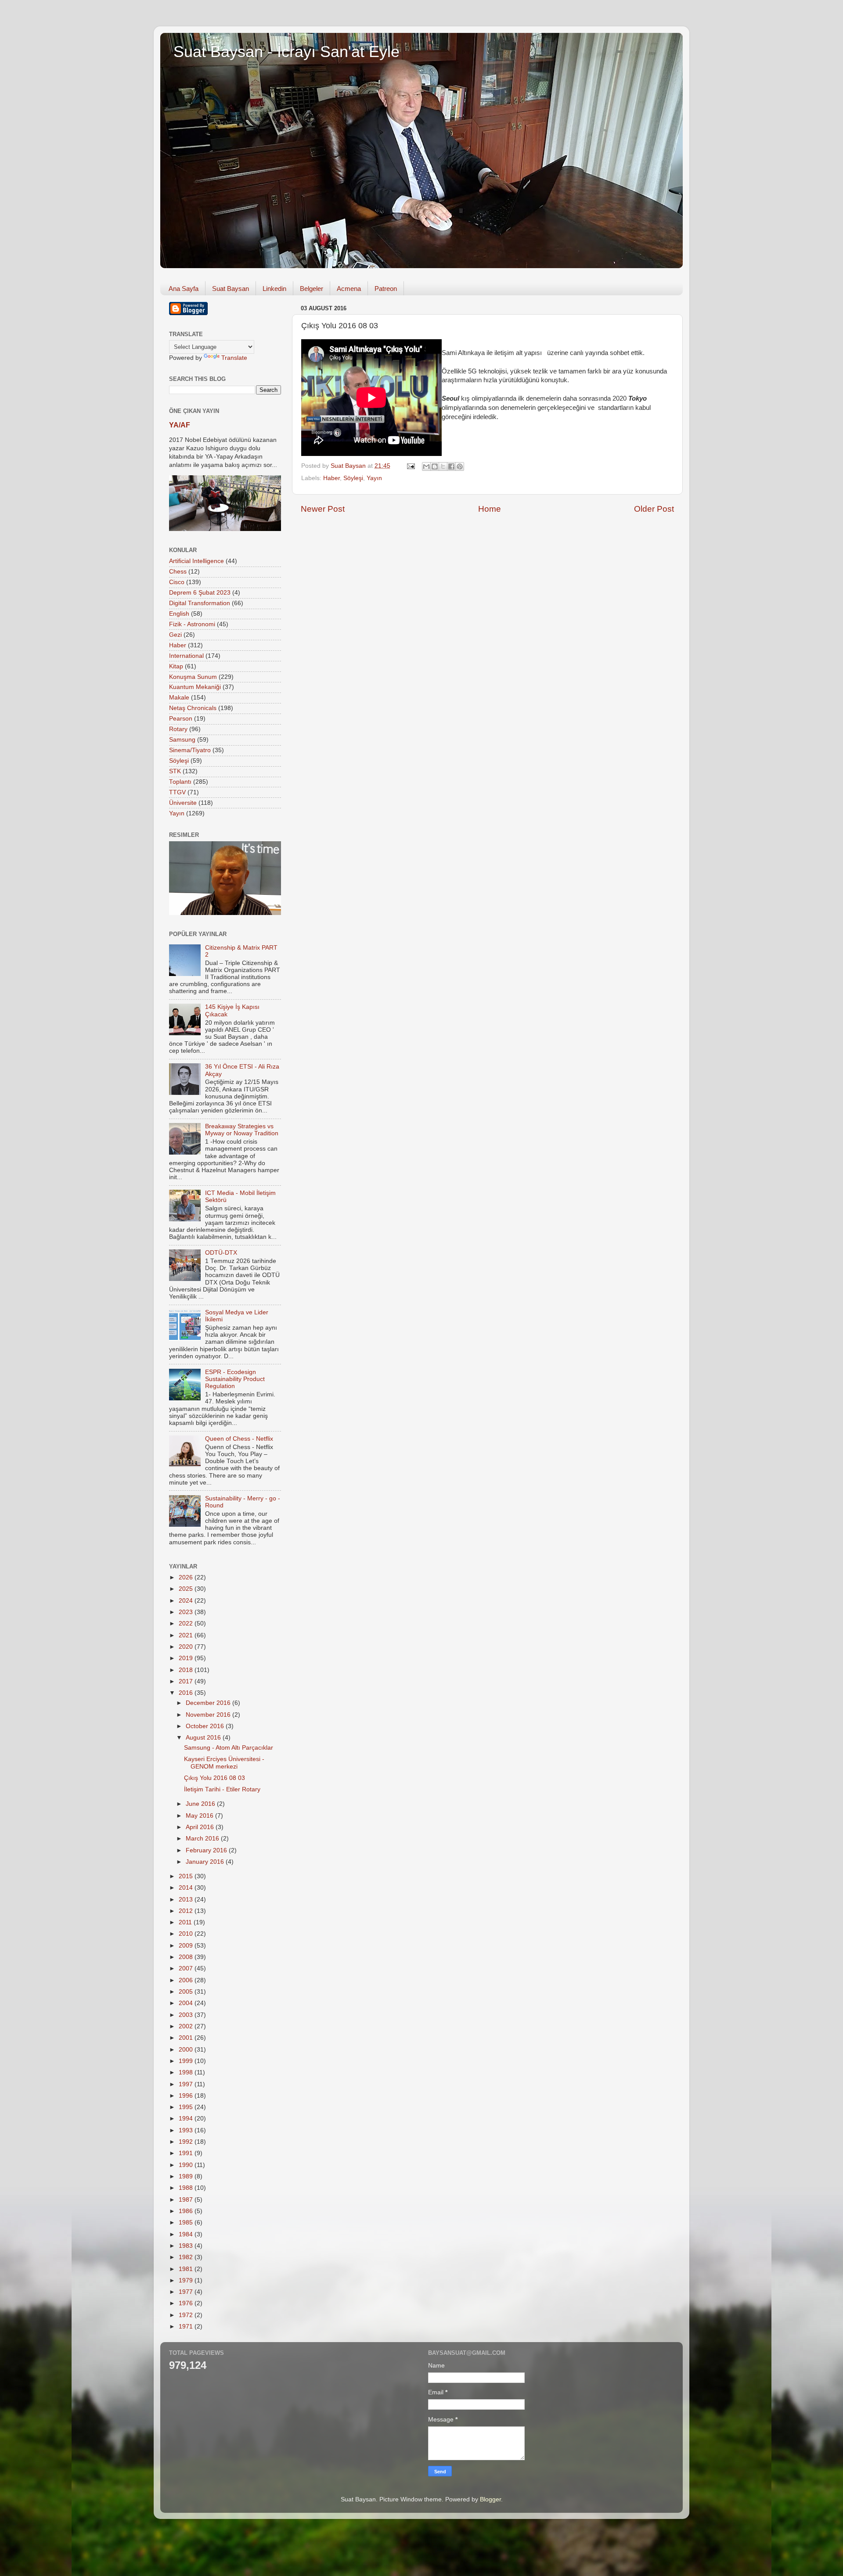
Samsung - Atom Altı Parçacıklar (229, 1748)
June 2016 (201, 1804)
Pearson (181, 719)
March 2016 (203, 1839)
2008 (187, 1957)
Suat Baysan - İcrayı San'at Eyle (286, 52)
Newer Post (323, 509)
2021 (187, 1635)
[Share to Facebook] (451, 466)
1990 (187, 2165)
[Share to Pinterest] (460, 466)
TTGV (177, 792)
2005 (187, 1992)
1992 (187, 2142)
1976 (187, 2303)
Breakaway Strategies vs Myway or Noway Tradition (242, 1130)
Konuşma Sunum (193, 677)
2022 (187, 1623)
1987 (187, 2200)
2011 (186, 1922)
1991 (187, 2153)
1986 (187, 2211)
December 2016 (209, 1703)
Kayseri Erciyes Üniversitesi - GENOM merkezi (224, 1763)
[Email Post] (410, 466)
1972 (187, 2315)
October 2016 (206, 1726)
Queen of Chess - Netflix (239, 1439)
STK (175, 771)
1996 (187, 2096)
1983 (187, 2246)
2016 (187, 1693)
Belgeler (312, 289)
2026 (187, 1577)
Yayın (374, 478)
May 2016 (200, 1816)
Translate (234, 358)
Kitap (176, 666)
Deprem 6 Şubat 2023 (200, 593)
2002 (187, 2026)
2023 (187, 1612)
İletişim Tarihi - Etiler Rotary (222, 1789)
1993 (187, 2130)
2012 (187, 1911)
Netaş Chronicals (193, 708)
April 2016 (201, 1827)
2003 (187, 2015)
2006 (187, 1980)
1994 (187, 2119)
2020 (187, 1647)
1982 (187, 2257)
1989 (187, 2176)
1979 (187, 2280)
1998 (187, 2072)
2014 (187, 1888)
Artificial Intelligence (196, 561)
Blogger (490, 2499)
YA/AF (180, 425)
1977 (187, 2292)
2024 (187, 1601)
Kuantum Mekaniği (195, 687)
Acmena (349, 289)
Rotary (178, 729)
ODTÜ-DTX (221, 1253)
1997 (187, 2084)
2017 (187, 1681)
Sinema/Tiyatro (190, 750)
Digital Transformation (200, 603)
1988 (187, 2188)
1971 (187, 2327)
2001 (187, 2038)
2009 (187, 1946)
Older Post (654, 509)
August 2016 (204, 1738)
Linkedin (274, 289)
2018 (187, 1670)
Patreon (386, 289)
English (179, 614)
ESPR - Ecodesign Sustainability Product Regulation (235, 1379)
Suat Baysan (231, 289)
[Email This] (426, 466)
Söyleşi (353, 478)
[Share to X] (443, 466)
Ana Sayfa (184, 289)
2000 (187, 2050)
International (186, 656)
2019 (187, 1658)
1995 (187, 2107)
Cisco (177, 582)
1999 (187, 2061)
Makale (179, 698)
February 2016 (207, 1850)
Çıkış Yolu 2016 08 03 (214, 1778)
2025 (187, 1589)
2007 (187, 1968)
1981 (187, 2269)
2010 (187, 1934)
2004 (187, 2003)
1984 (187, 2234)
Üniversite (183, 803)
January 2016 (206, 1862)
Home (490, 509)
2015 (187, 1876)
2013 (187, 1900)
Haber (331, 478)
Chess (178, 572)
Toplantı (180, 782)
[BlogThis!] (435, 466)
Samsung (182, 740)
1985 (187, 2223)
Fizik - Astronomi (192, 624)
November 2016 (209, 1715)
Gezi (175, 635)
